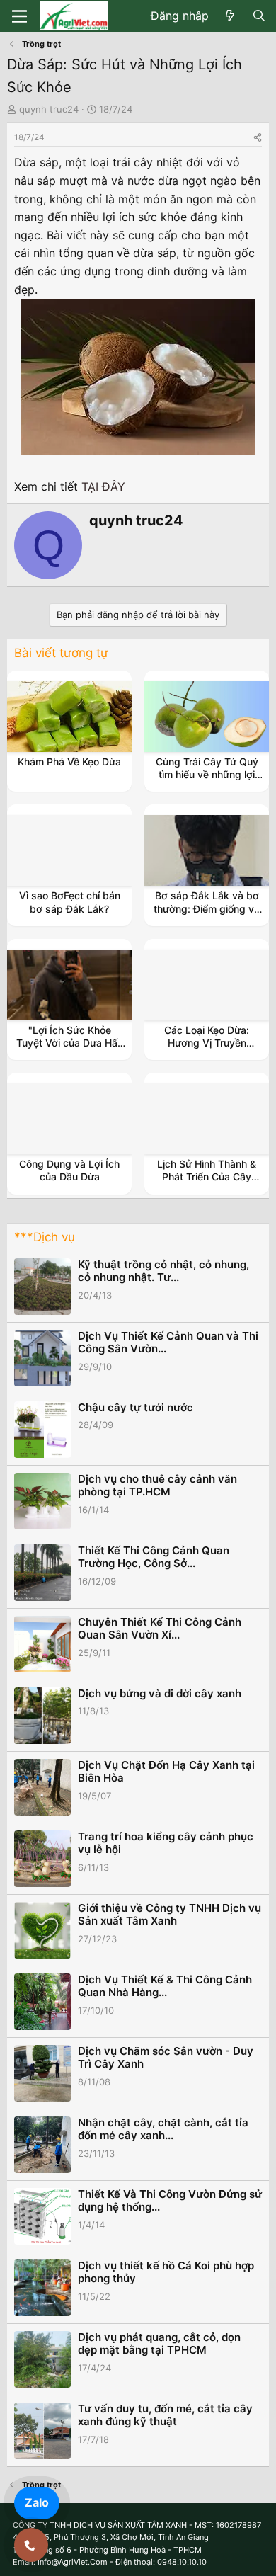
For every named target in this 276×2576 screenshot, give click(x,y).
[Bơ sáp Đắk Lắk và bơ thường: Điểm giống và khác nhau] (207, 850)
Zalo (37, 2502)
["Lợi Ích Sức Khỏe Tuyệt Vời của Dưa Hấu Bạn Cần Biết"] (69, 985)
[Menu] (19, 16)
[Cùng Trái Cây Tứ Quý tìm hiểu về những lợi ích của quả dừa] (207, 717)
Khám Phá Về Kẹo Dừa (69, 762)
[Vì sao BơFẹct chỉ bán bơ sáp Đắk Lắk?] (69, 850)
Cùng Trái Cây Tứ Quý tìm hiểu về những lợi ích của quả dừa (207, 774)
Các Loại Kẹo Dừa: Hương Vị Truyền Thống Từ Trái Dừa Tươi (207, 1043)
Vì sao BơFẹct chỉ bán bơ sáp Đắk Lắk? (70, 902)
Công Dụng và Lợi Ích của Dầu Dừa (69, 1170)
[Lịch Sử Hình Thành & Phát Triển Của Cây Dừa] (207, 1119)
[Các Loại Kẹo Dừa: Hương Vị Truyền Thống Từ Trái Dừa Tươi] (207, 985)
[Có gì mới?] (230, 16)
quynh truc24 (49, 109)
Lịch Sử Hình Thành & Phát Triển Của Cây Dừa (207, 1176)
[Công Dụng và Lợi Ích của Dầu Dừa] (69, 1119)
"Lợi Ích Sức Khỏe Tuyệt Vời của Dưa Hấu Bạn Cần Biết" (70, 1043)
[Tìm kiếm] (259, 16)
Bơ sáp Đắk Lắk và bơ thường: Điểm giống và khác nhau (207, 908)
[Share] (258, 137)
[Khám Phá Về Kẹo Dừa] (69, 717)
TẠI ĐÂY (103, 486)
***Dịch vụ (45, 1237)
